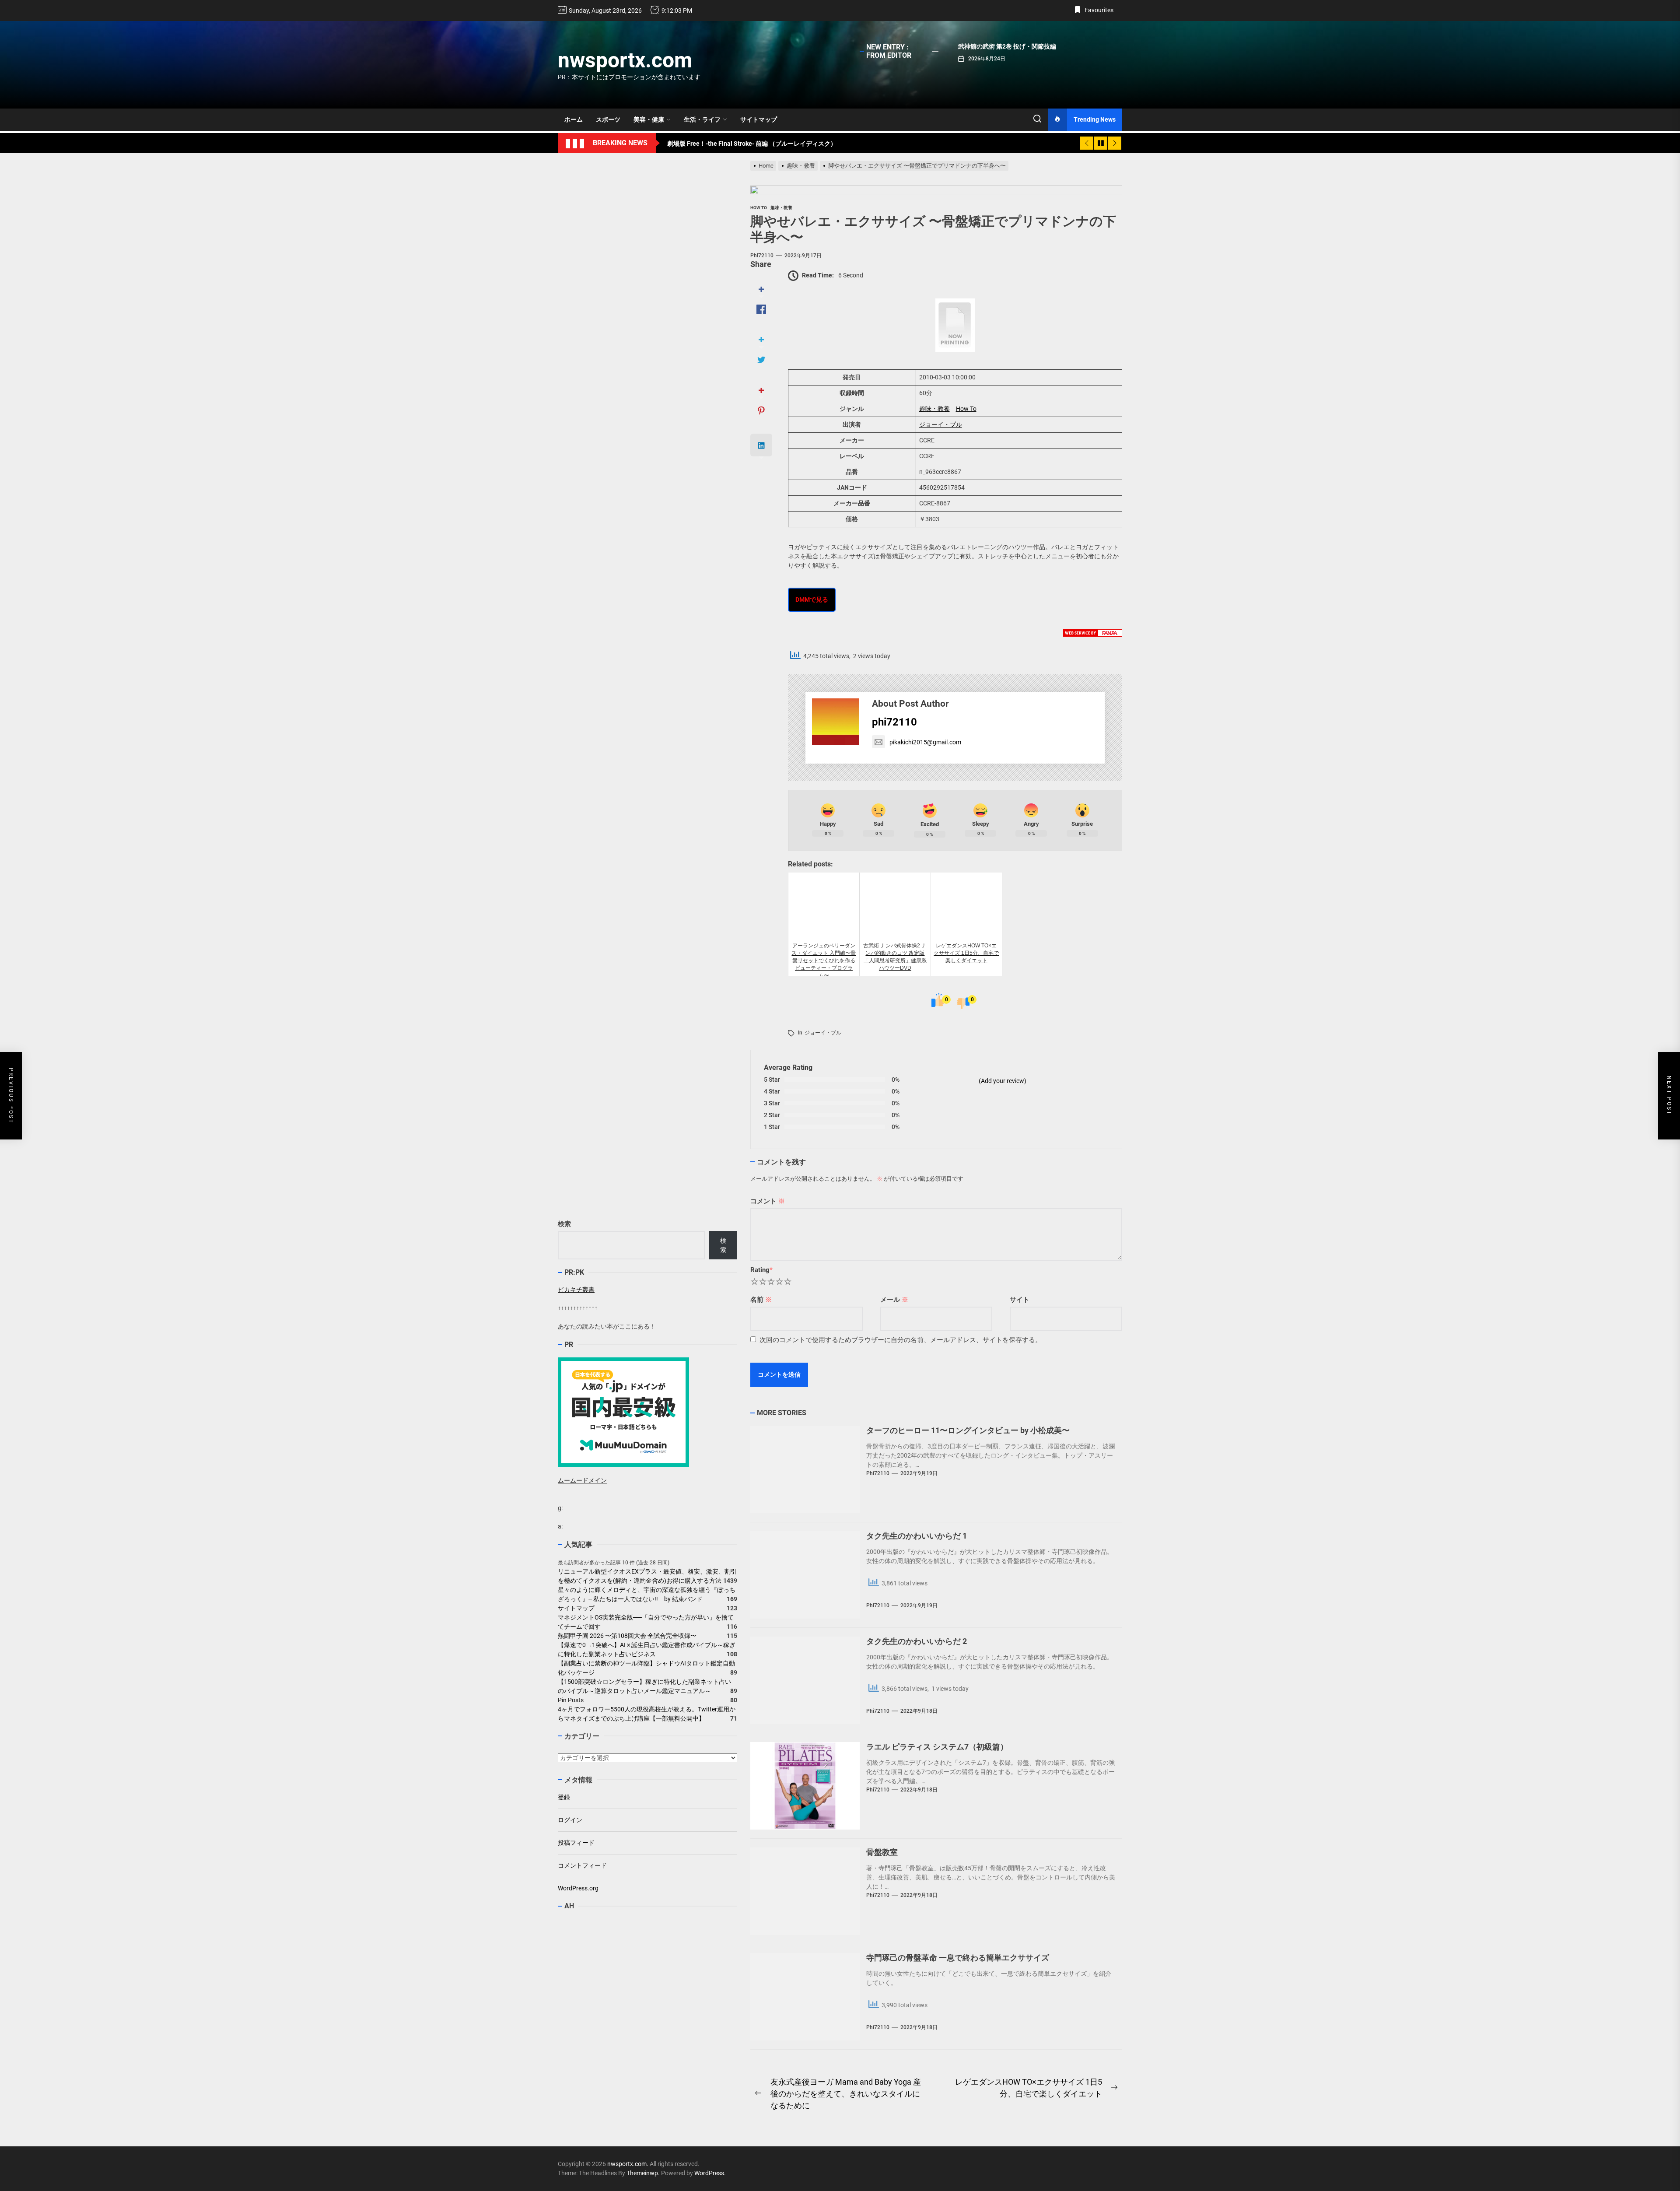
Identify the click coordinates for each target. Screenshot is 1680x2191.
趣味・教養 (934, 409)
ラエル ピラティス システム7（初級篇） (937, 1747)
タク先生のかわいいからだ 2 (917, 1641)
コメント (768, 1201)
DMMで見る (812, 599)
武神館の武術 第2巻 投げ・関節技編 (1007, 46)
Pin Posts (571, 1700)
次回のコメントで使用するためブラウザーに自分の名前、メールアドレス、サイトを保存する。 (901, 1340)
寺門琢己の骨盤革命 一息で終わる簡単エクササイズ (958, 1958)
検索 (564, 1224)
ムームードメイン (582, 1480)
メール (894, 1300)
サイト (1020, 1300)
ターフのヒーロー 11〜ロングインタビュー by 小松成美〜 (968, 1430)
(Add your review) (1003, 1081)
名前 (761, 1300)
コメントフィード (582, 1865)
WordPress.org (578, 1888)
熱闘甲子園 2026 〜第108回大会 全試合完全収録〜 (627, 1636)
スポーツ (608, 119)
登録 (564, 1797)
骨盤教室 (882, 1852)
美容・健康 (649, 119)
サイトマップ (759, 119)
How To (966, 409)
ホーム (574, 119)
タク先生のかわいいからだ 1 (917, 1536)
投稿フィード (576, 1843)
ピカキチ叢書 (576, 1290)
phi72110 (762, 256)
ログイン (570, 1820)
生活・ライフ (702, 119)
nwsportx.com (625, 60)
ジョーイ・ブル (941, 424)
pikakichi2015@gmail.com (925, 742)
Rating (761, 1270)
